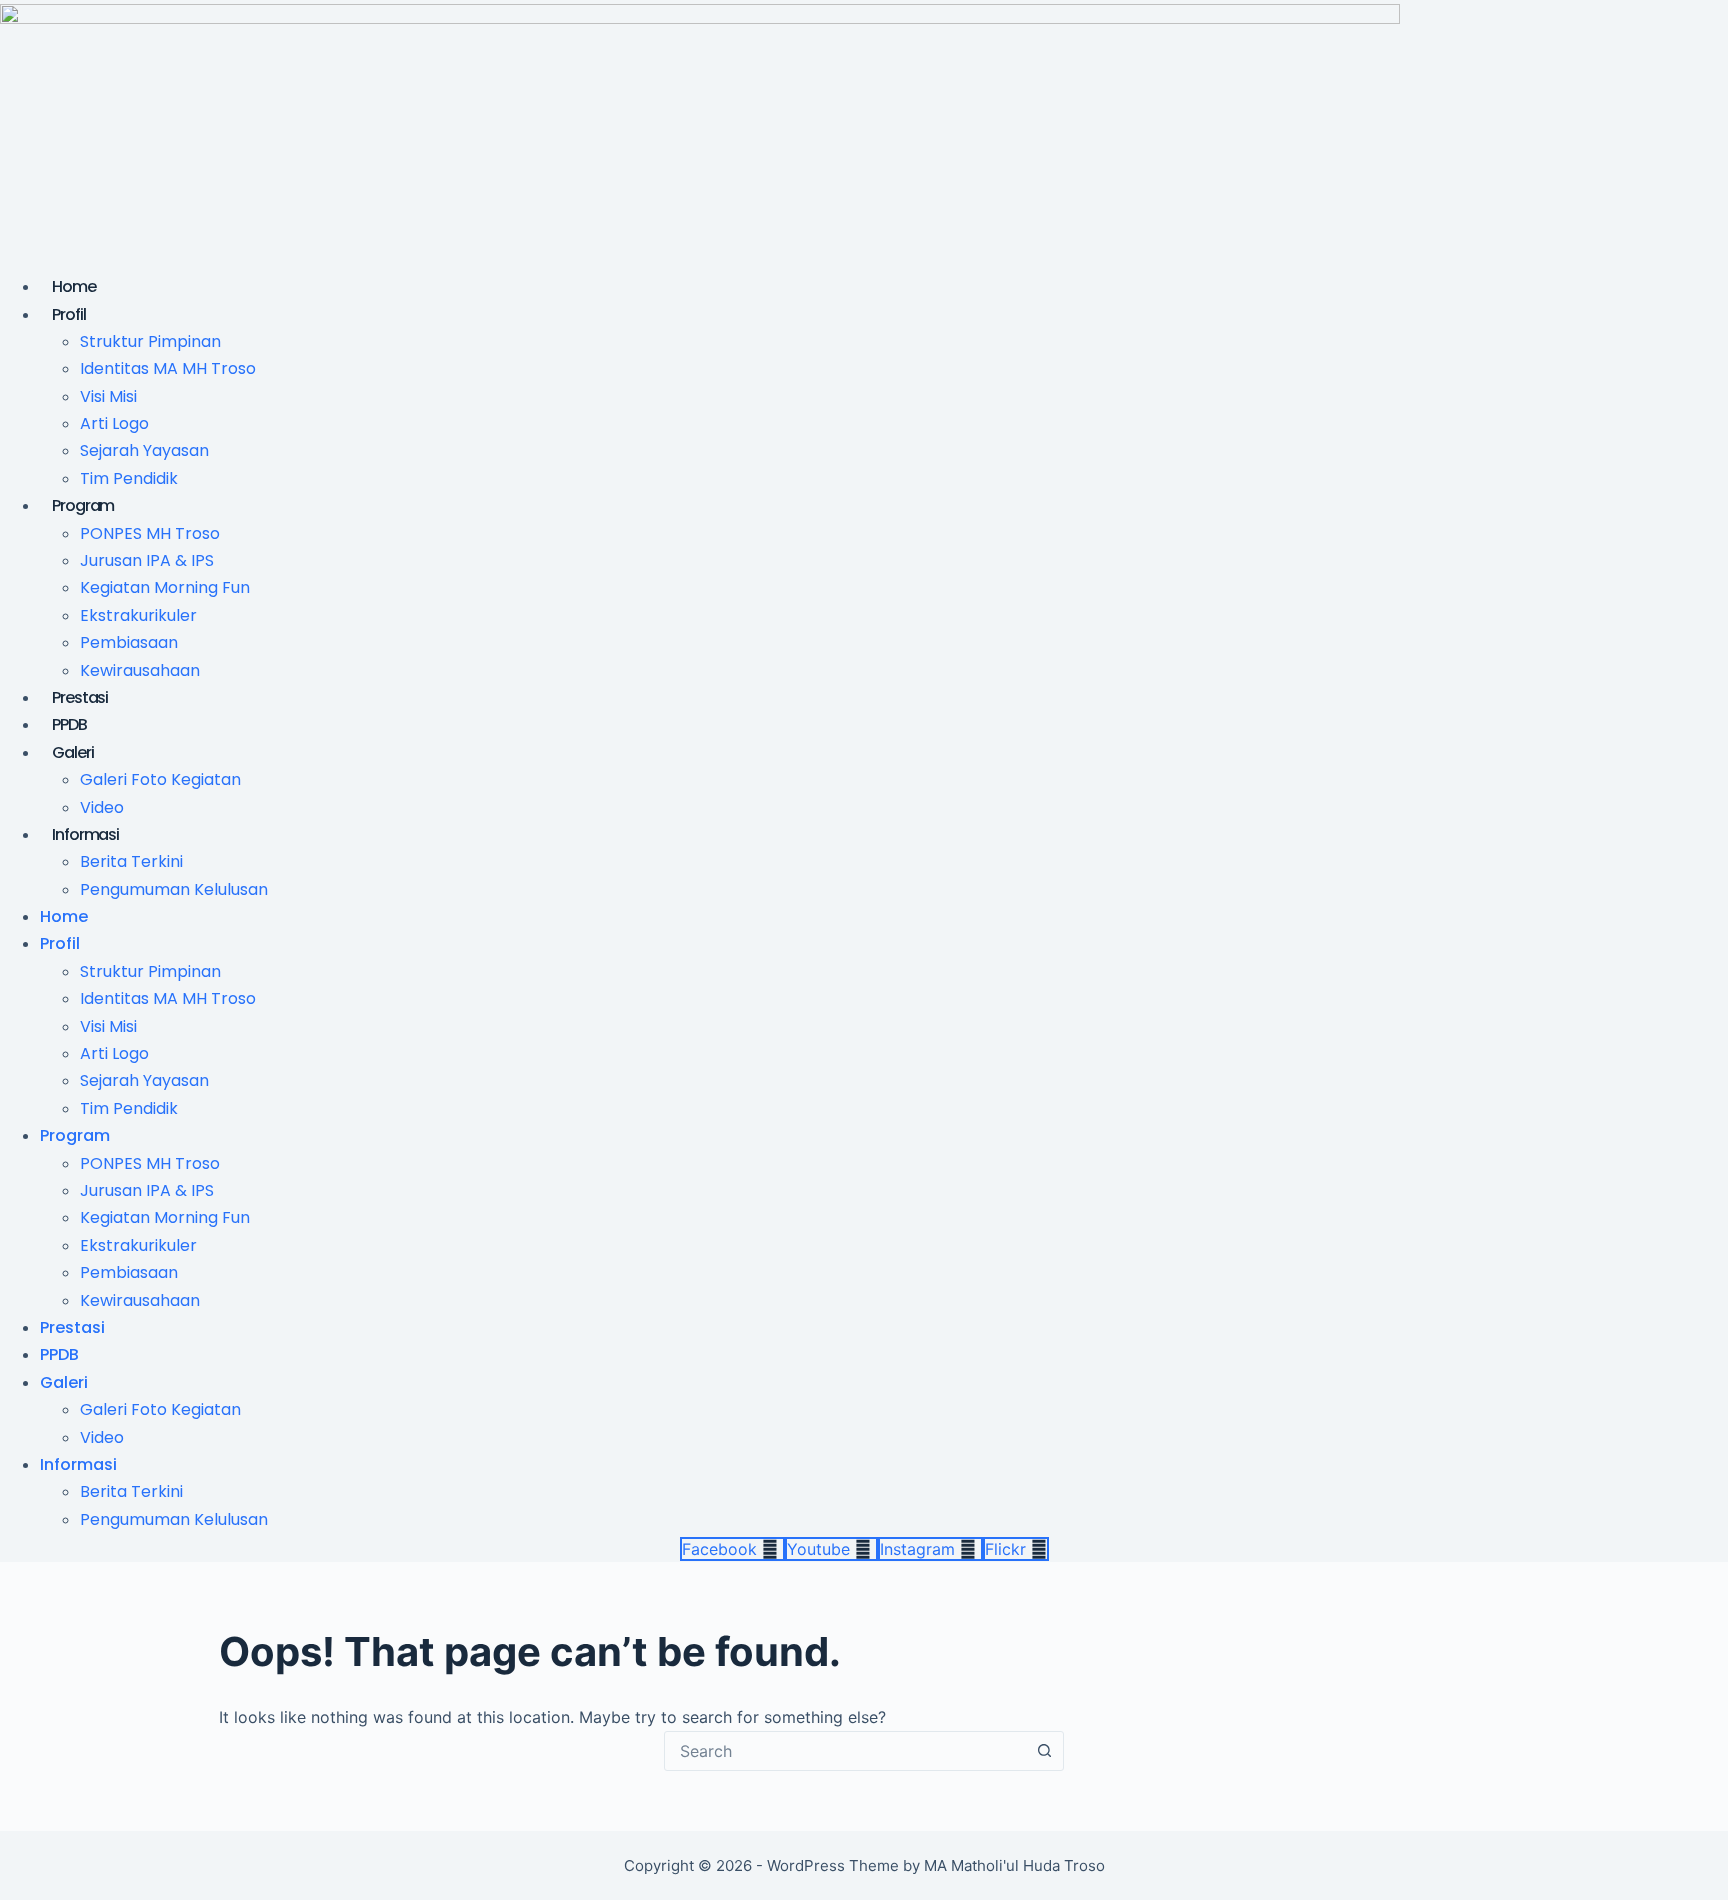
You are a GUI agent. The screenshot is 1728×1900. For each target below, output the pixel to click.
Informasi (85, 834)
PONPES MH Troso (150, 533)
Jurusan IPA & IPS (147, 560)
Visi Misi (108, 396)
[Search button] (1044, 1751)
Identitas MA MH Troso (168, 368)
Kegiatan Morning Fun (165, 587)
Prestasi (80, 697)
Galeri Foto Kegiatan (160, 779)
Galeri (72, 752)
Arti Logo (114, 423)
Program (83, 505)
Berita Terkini (131, 861)
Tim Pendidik (129, 478)
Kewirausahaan (140, 670)
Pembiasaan (129, 642)
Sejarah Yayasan (144, 450)
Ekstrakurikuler (138, 615)
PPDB (69, 724)
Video (102, 807)
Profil (68, 314)
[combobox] (845, 1751)
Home (74, 286)
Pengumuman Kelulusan (174, 889)
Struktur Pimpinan (150, 341)
